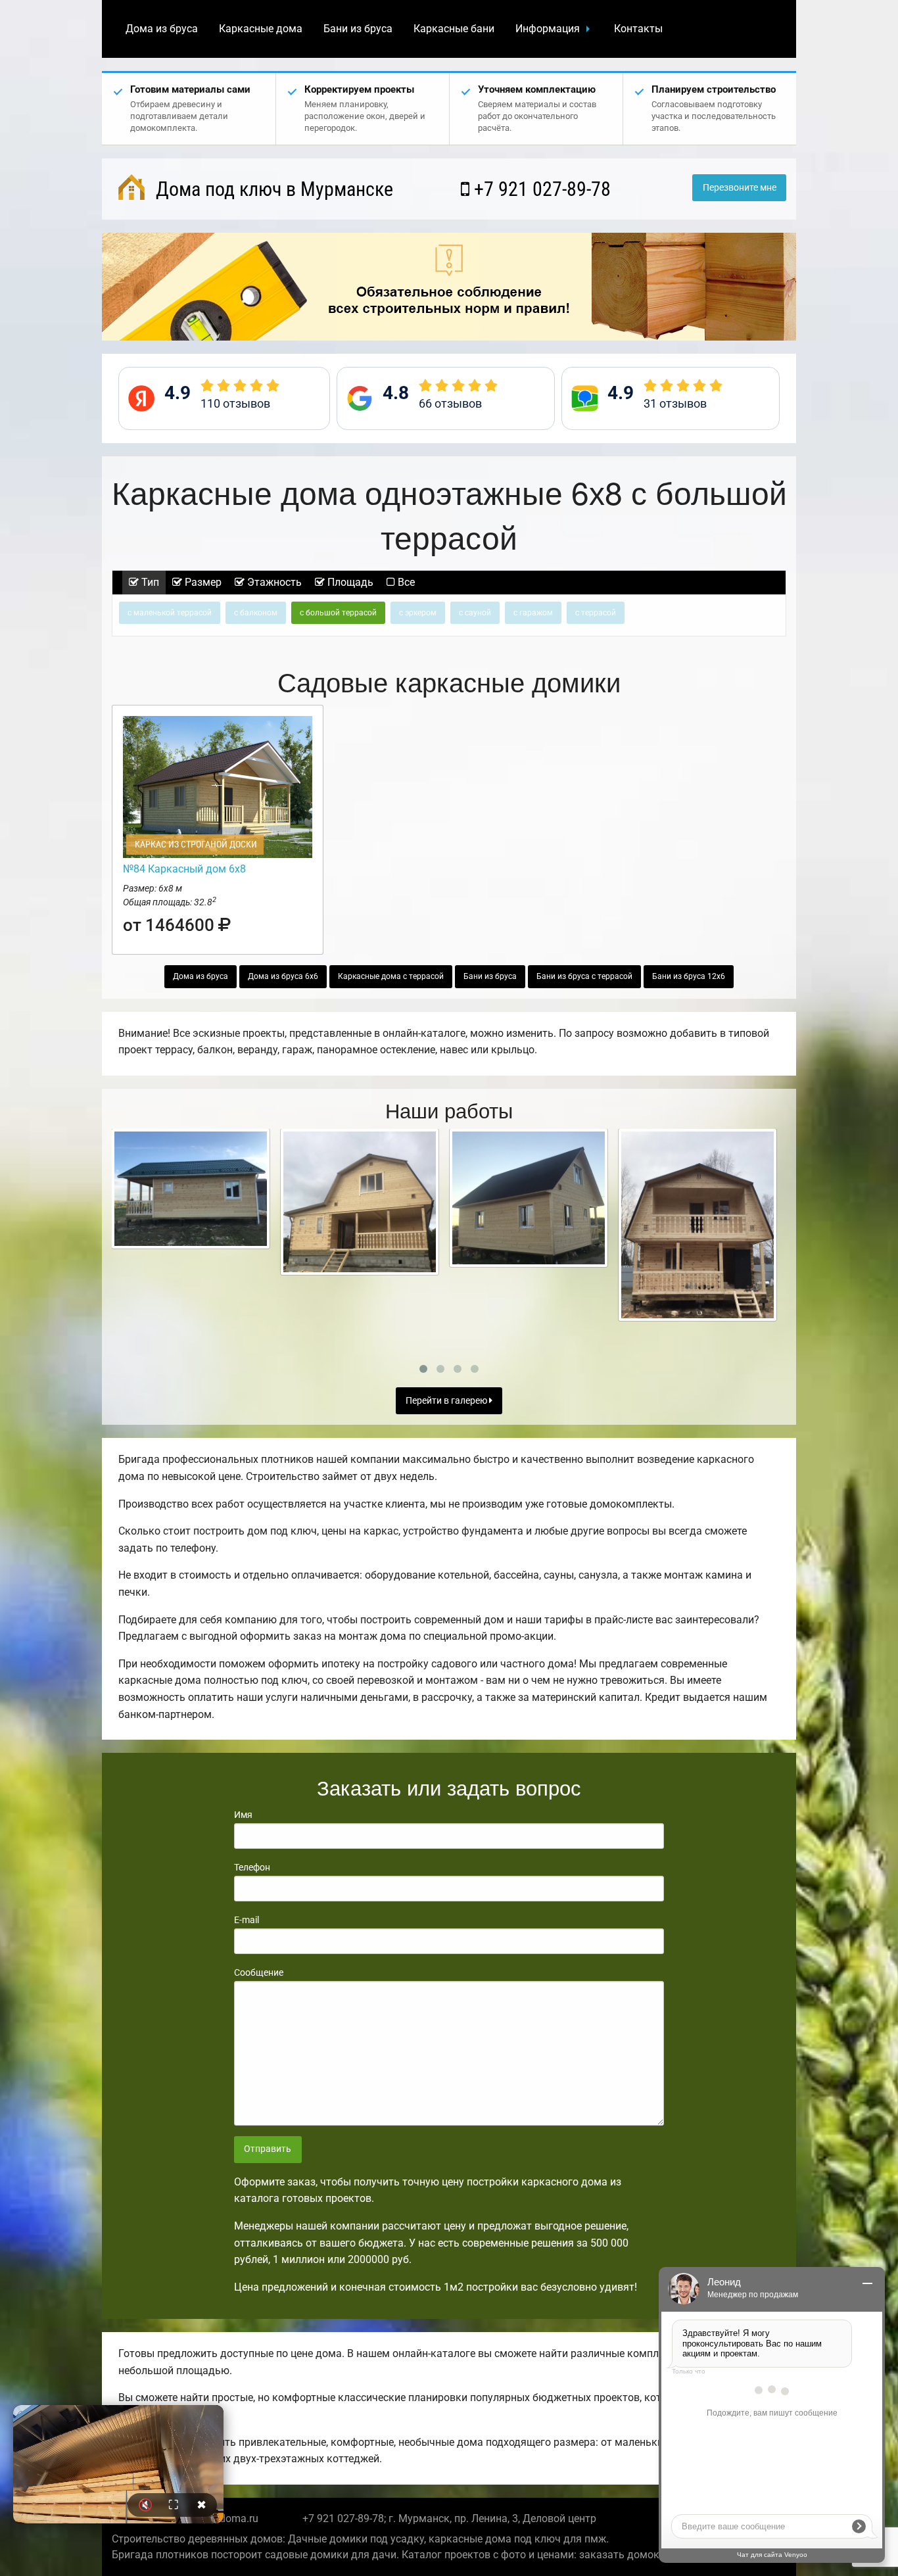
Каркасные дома (261, 29)
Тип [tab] (149, 582)
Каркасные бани (454, 29)
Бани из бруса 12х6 (689, 976)
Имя (243, 1815)
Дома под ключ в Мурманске (272, 189)
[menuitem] (162, 29)
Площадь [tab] (349, 582)
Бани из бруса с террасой (584, 976)
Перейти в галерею (447, 1401)
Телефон (252, 1867)
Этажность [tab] (273, 582)
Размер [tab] (202, 582)
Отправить (268, 2149)
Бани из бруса (358, 29)
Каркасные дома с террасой (391, 976)
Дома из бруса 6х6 (283, 976)
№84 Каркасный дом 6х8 (184, 869)
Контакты (638, 29)
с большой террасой (338, 613)
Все (405, 582)
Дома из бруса (162, 29)
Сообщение (259, 1972)
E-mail (247, 1920)
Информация (548, 29)
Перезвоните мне (740, 188)
